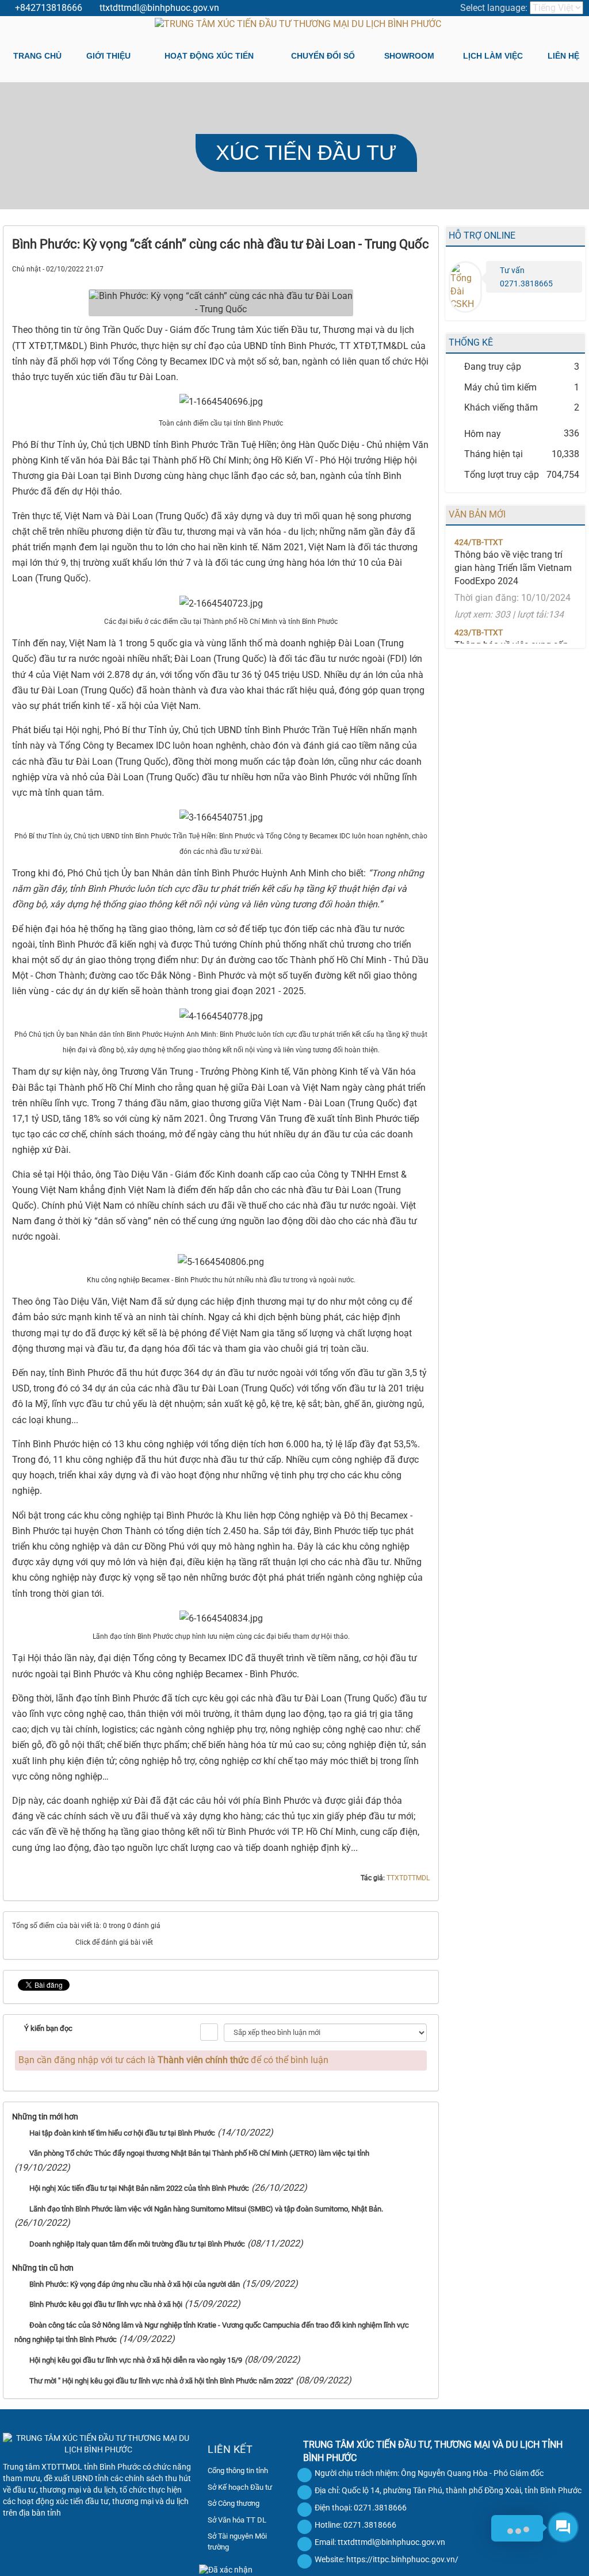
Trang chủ (37, 56)
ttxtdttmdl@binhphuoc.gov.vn (159, 8)
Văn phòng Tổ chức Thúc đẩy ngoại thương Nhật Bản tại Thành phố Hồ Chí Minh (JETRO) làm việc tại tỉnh (199, 2153)
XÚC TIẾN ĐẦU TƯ (306, 153)
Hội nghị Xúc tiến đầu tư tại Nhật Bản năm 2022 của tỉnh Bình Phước (139, 2188)
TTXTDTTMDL (408, 1878)
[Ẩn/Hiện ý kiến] (209, 2032)
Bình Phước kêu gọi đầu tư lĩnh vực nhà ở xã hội (106, 2304)
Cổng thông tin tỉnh (238, 2470)
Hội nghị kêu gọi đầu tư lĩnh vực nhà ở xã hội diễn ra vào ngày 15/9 (136, 2360)
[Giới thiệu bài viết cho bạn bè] (380, 268)
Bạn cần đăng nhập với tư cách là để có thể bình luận (173, 2060)
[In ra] (401, 268)
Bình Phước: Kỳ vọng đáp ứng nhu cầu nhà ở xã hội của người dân (135, 2284)
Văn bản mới (477, 514)
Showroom (409, 56)
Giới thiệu (108, 56)
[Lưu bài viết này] (421, 268)
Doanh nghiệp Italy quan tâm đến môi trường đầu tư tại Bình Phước (137, 2244)
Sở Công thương (234, 2503)
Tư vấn (512, 270)
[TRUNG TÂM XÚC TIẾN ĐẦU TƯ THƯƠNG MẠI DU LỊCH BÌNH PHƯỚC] (298, 24)
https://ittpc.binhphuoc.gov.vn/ (402, 2559)
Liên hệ (563, 56)
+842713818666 (49, 8)
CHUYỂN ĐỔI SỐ (323, 56)
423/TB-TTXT (479, 605)
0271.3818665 (526, 283)
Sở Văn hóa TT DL (237, 2520)
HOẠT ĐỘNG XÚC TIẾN (209, 56)
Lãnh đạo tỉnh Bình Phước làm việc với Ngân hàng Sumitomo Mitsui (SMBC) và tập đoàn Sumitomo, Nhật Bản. (206, 2209)
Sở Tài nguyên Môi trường (237, 2541)
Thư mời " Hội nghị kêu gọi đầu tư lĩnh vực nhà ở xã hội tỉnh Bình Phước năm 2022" (161, 2381)
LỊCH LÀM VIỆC (493, 56)
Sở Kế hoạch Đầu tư (240, 2487)
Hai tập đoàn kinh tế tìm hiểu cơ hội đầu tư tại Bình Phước (122, 2133)
